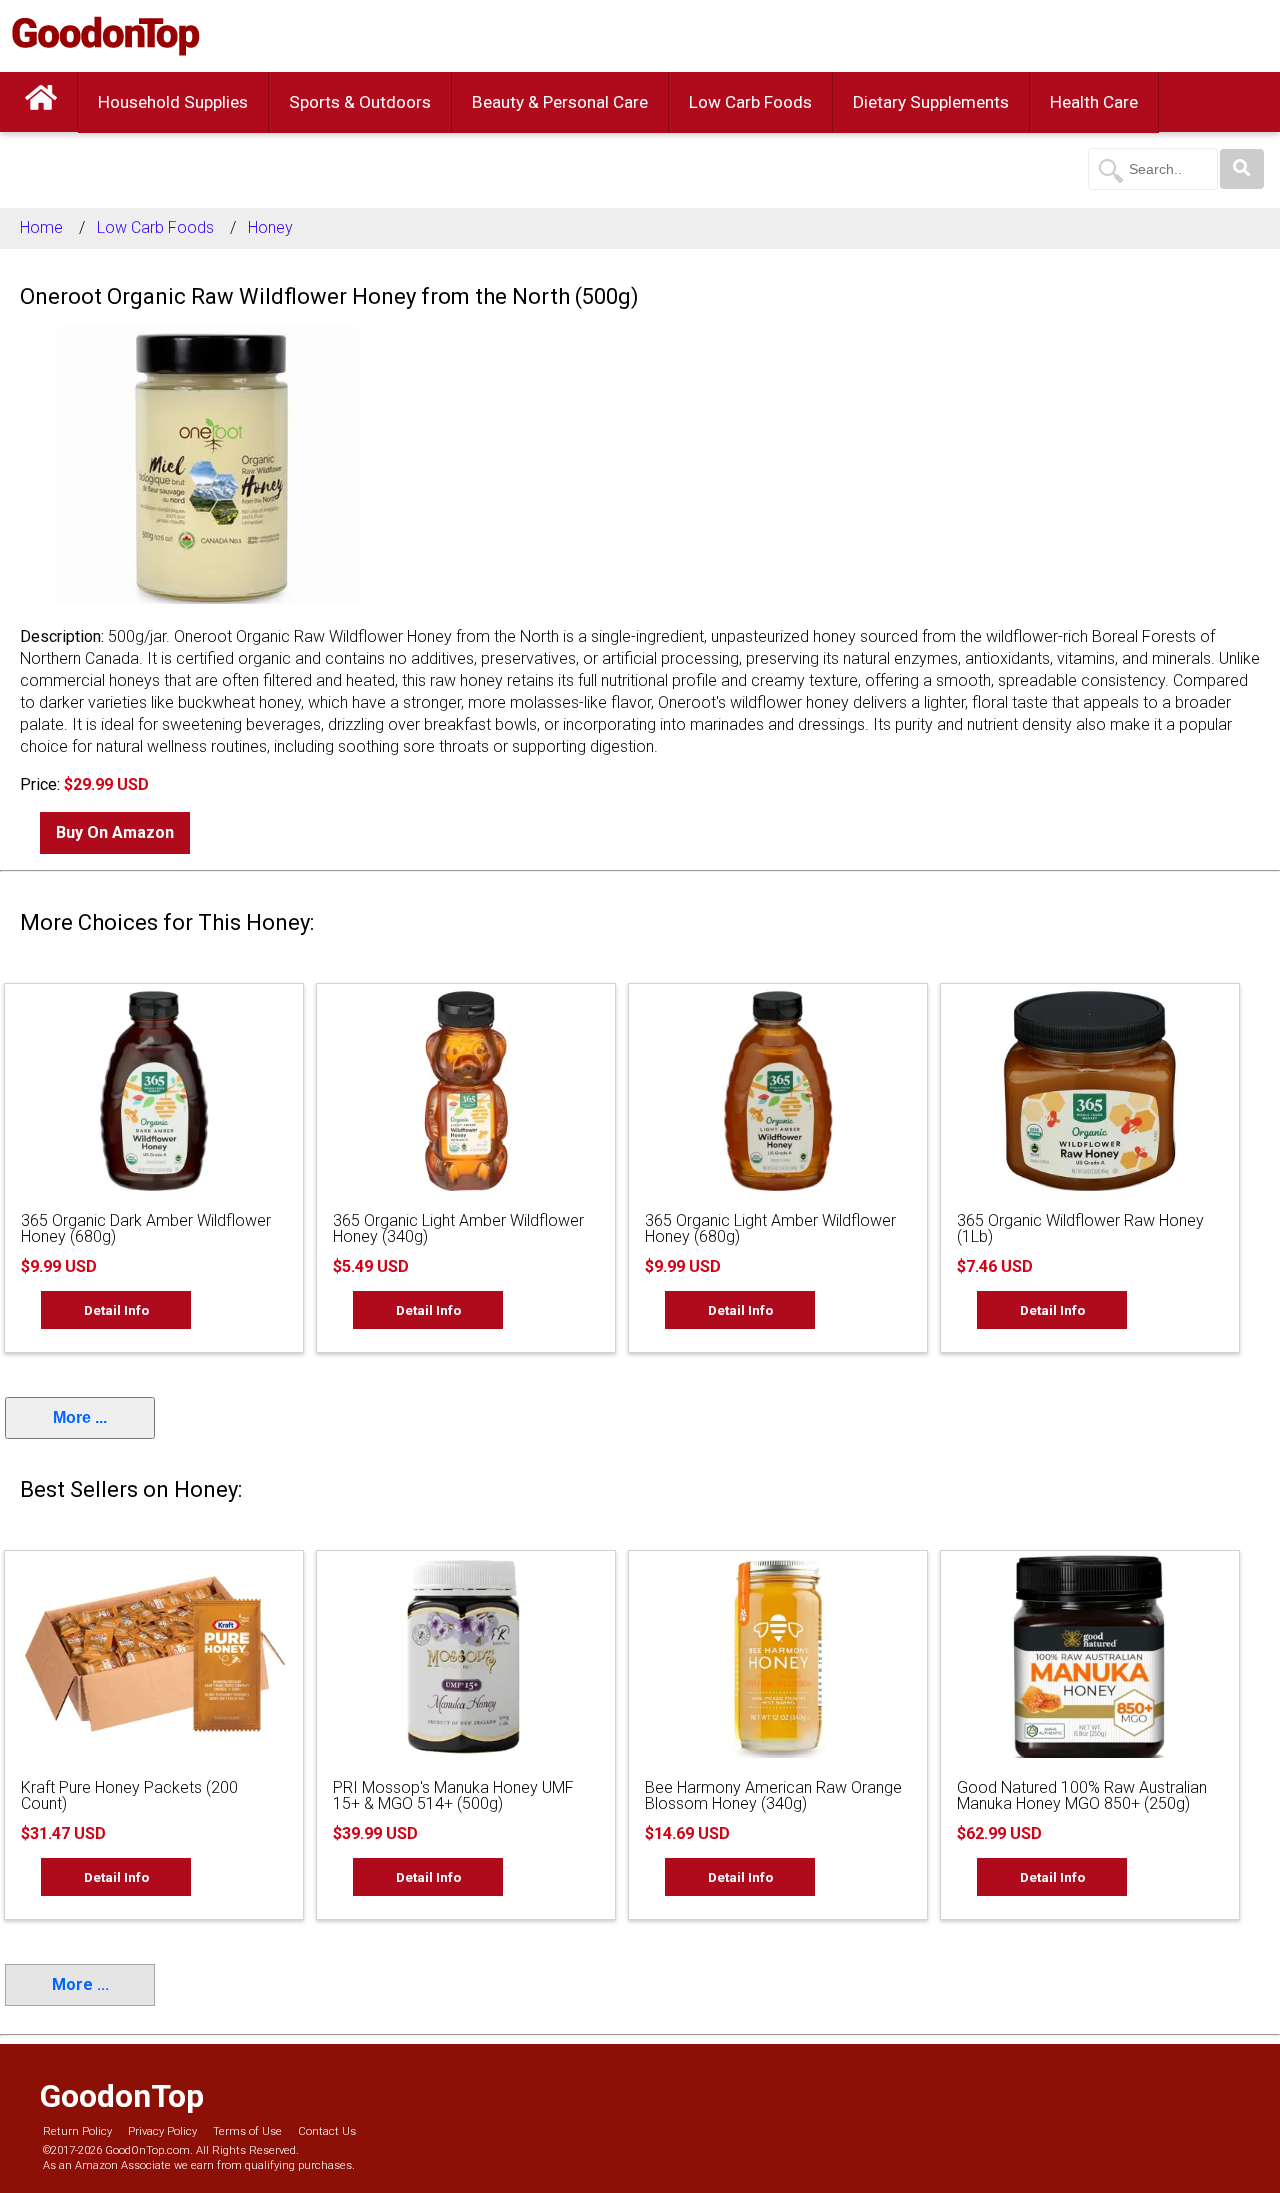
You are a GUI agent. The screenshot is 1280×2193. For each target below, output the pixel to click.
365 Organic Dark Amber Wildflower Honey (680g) (146, 1228)
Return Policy (77, 2131)
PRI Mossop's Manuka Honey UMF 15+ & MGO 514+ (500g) (453, 1795)
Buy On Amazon (115, 832)
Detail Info (116, 1310)
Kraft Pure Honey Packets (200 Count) (129, 1795)
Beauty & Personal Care (560, 102)
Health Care (1094, 102)
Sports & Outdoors (360, 102)
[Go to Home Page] (41, 102)
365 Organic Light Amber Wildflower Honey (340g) (458, 1228)
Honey (270, 227)
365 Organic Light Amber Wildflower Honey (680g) (770, 1228)
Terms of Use (247, 2131)
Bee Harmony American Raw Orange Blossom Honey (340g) (773, 1795)
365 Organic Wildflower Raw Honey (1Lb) (1080, 1228)
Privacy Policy (162, 2131)
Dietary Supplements (931, 102)
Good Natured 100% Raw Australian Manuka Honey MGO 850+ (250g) (1082, 1795)
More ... (80, 1417)
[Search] (1242, 169)
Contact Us (327, 2131)
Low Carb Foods (750, 102)
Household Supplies (173, 102)
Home (41, 227)
